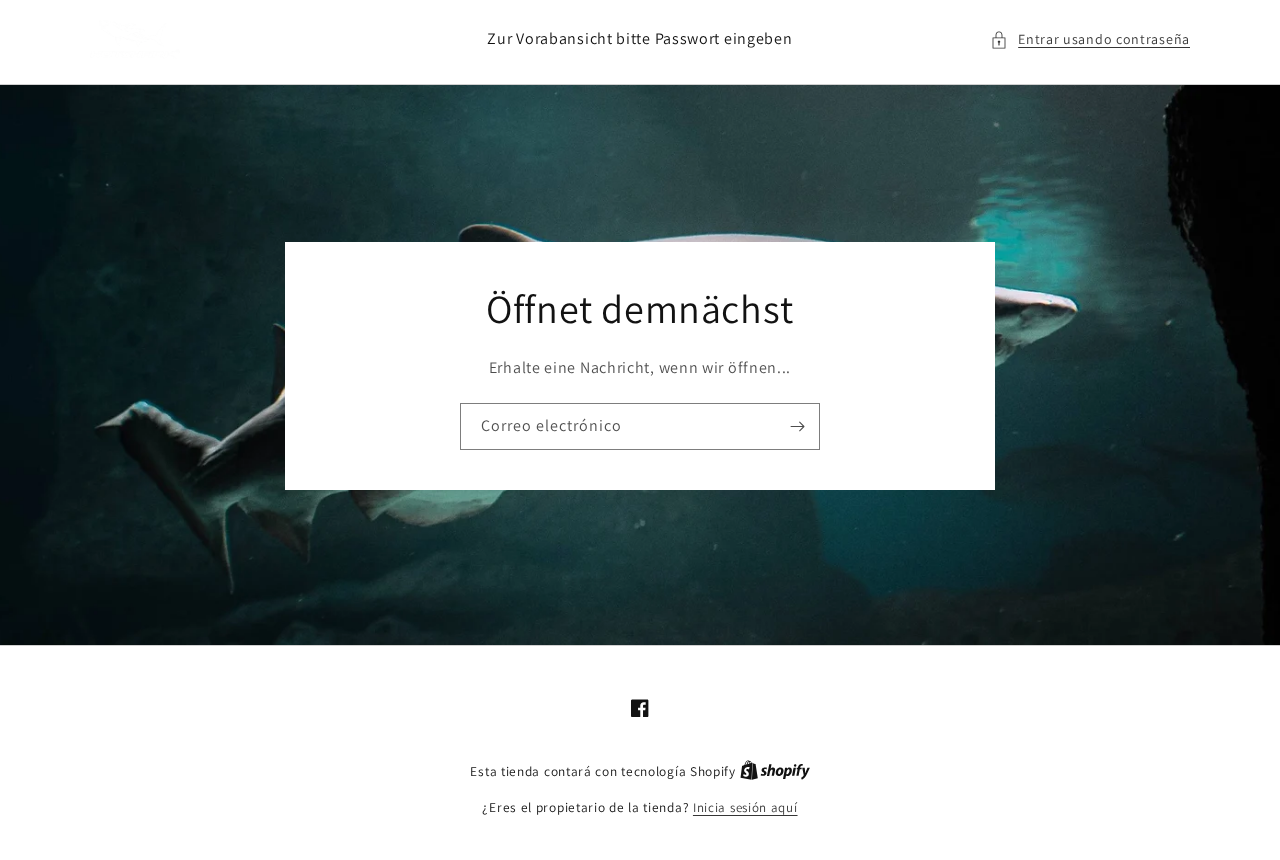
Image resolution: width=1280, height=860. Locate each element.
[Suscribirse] (797, 425)
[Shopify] (775, 771)
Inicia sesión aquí (745, 807)
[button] (1090, 39)
